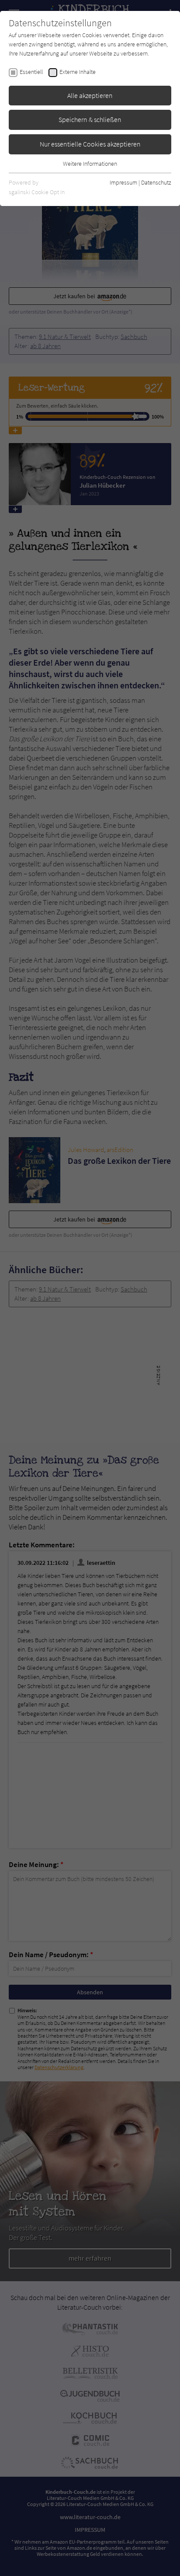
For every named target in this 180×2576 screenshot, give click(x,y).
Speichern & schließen (90, 119)
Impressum (123, 182)
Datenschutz (156, 182)
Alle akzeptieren (90, 95)
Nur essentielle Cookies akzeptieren (90, 144)
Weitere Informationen (90, 164)
